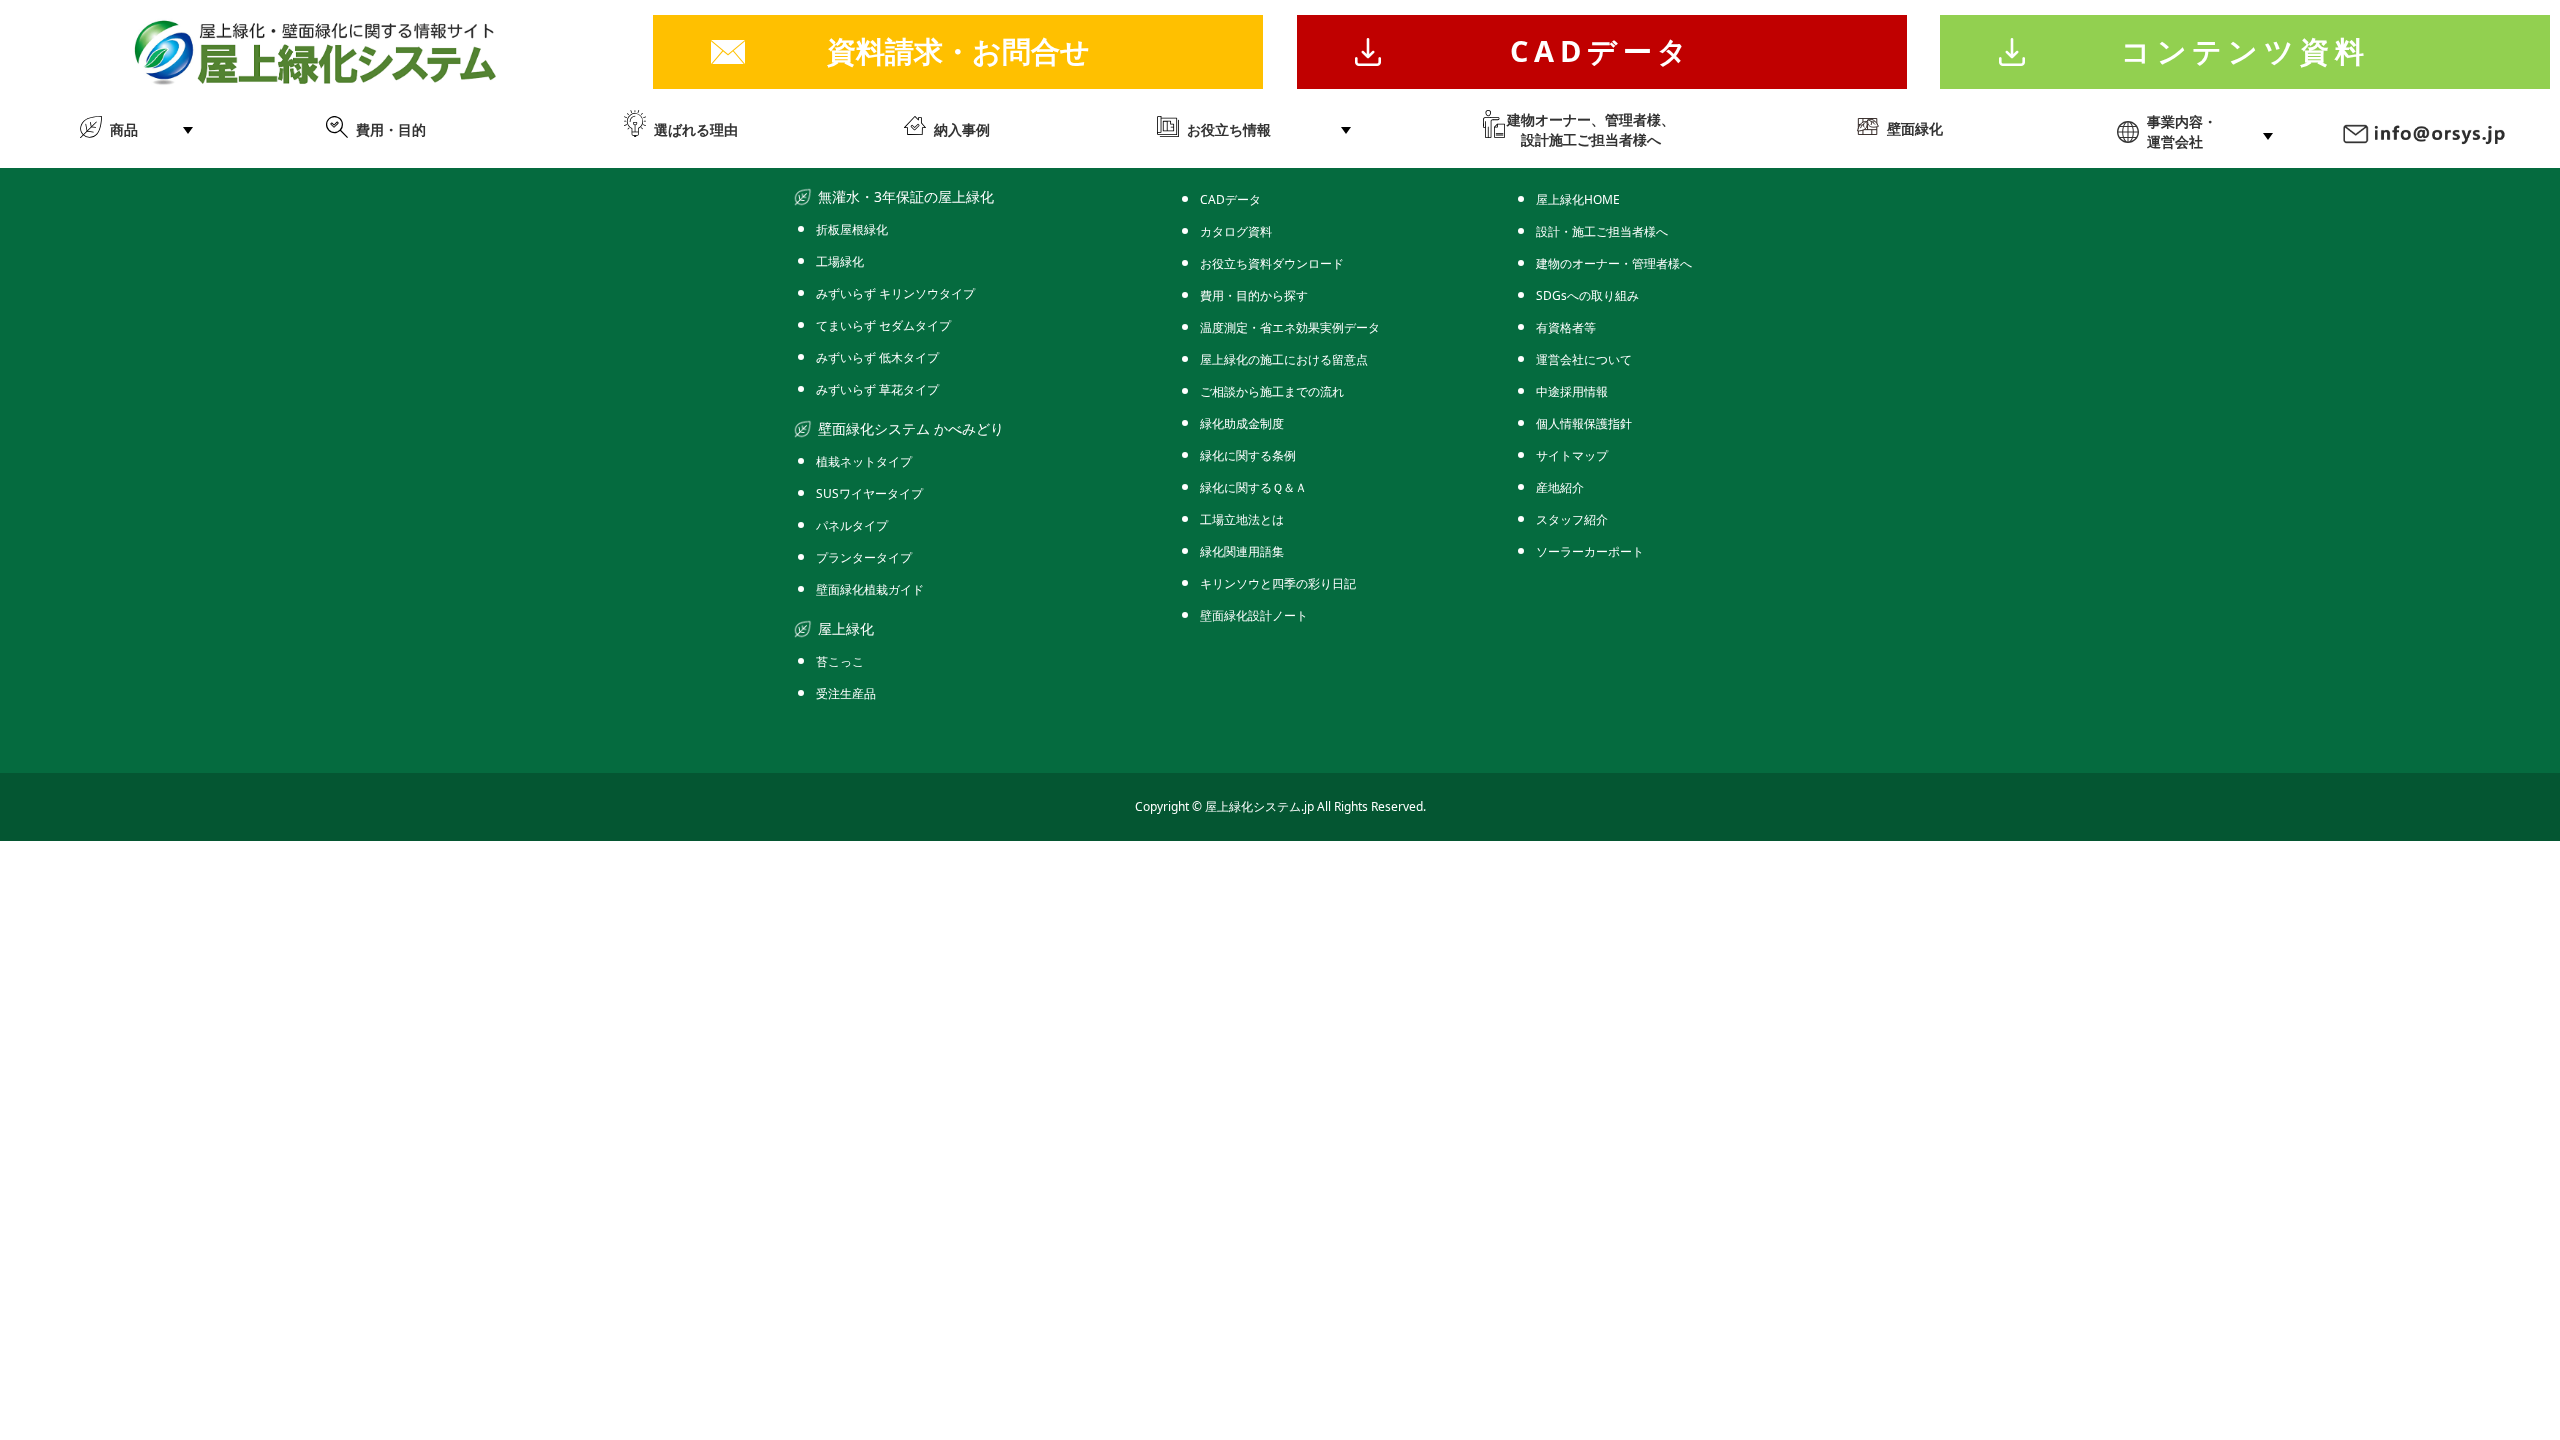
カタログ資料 (1236, 231)
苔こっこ (840, 661)
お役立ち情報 (1229, 129)
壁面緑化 (1915, 128)
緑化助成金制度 (1242, 423)
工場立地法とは (1242, 519)
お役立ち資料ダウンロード (1272, 263)
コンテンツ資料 (2245, 50)
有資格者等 (1566, 327)
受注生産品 (846, 693)
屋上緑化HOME (1578, 199)
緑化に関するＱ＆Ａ (1253, 487)
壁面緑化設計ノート (1254, 615)
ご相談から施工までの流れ (1272, 391)
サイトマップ (1572, 455)
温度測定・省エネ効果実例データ (1290, 327)
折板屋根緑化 (852, 229)
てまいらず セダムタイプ (883, 325)
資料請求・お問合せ (958, 50)
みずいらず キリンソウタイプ (895, 293)
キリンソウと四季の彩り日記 (1278, 583)
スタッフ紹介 (1572, 519)
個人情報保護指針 (1584, 423)
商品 (124, 129)
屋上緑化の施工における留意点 (1284, 359)
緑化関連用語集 (1242, 551)
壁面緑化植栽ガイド (870, 589)
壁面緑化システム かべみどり (911, 428)
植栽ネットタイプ (864, 461)
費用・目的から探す (1254, 295)
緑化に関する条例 (1248, 455)
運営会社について (1584, 359)
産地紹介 (1560, 487)
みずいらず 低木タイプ (877, 357)
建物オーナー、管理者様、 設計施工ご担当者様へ (1591, 129)
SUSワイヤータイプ (869, 493)
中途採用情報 (1572, 391)
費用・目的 (391, 129)
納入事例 (962, 129)
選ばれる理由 (696, 129)
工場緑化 (840, 261)
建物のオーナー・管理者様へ (1614, 263)
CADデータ (1601, 50)
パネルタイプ (852, 525)
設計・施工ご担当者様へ (1602, 231)
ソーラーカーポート (1590, 551)
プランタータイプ (864, 557)
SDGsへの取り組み (1587, 295)
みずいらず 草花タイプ (877, 389)
